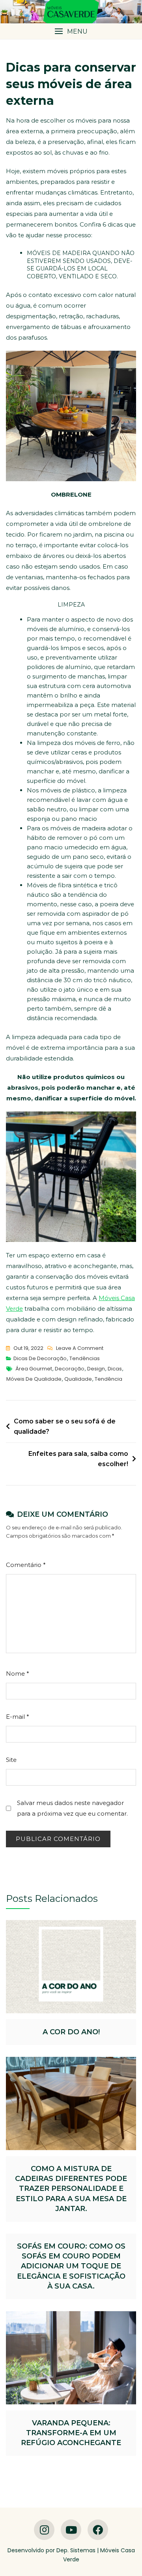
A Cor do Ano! (71, 2032)
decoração (70, 1369)
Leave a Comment (80, 1349)
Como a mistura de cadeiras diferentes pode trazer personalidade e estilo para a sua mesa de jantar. (71, 2189)
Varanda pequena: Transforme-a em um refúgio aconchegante (71, 2433)
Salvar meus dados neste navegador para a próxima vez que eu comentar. (72, 1808)
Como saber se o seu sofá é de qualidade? (65, 1426)
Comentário (26, 1565)
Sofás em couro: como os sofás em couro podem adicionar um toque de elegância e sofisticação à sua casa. (71, 2266)
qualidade (78, 1379)
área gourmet (34, 1369)
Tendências (85, 1358)
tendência (108, 1379)
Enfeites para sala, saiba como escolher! (78, 1459)
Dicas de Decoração (40, 1358)
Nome (18, 1674)
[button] (71, 31)
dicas (115, 1369)
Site (11, 1760)
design (96, 1369)
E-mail (18, 1717)
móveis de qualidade (34, 1379)
